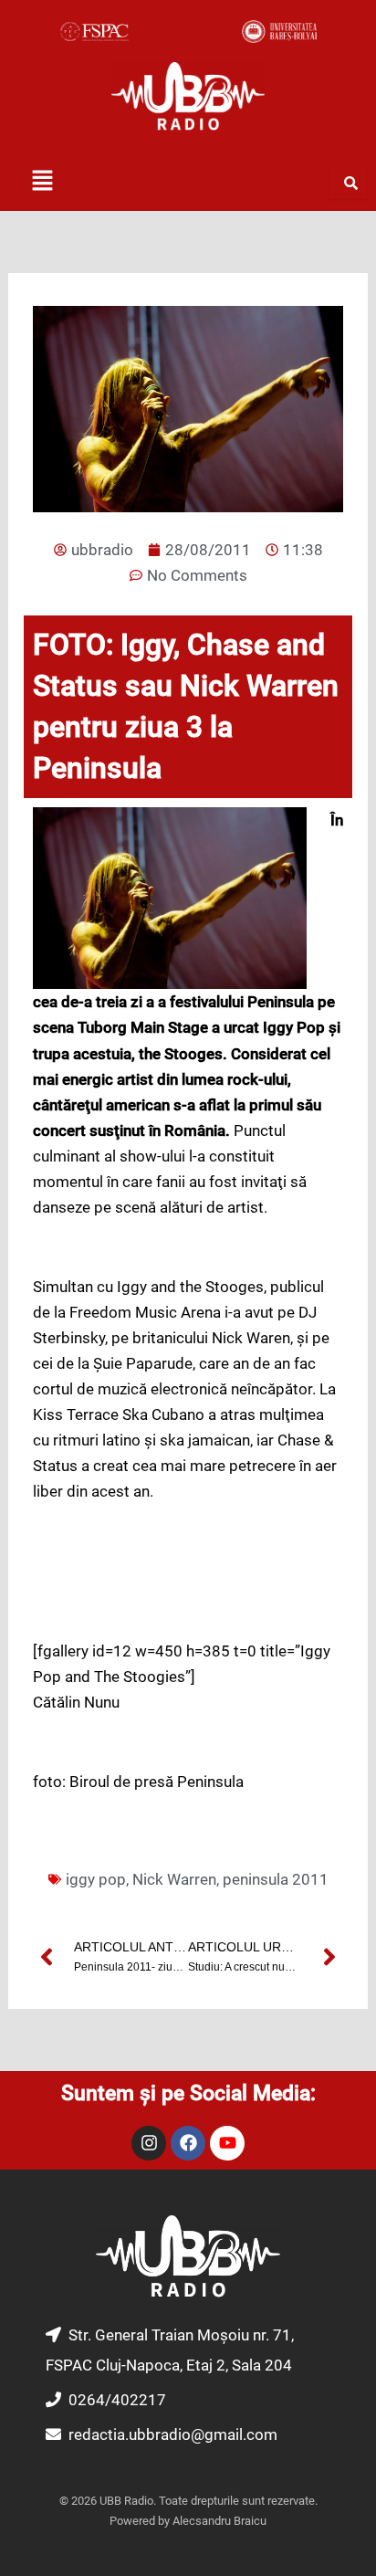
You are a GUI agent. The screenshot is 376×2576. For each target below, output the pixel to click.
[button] (42, 182)
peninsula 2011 (276, 1879)
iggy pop (96, 1879)
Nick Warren (174, 1879)
